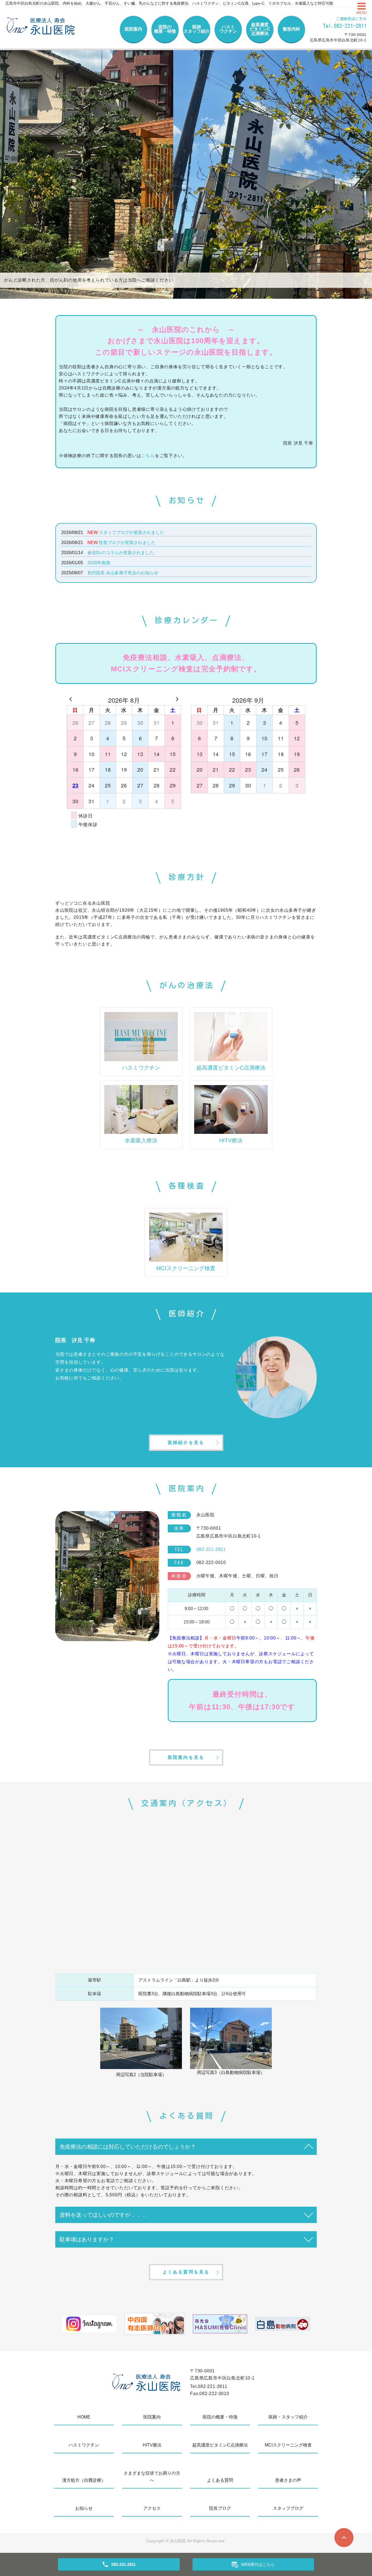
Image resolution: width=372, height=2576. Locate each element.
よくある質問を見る (186, 2272)
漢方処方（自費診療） (84, 2480)
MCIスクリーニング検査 (288, 2445)
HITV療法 (152, 2445)
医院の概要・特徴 (165, 29)
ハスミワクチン (228, 29)
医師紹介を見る (186, 1443)
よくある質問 (220, 2480)
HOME (84, 2417)
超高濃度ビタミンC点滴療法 (260, 29)
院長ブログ (220, 2508)
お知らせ (84, 2508)
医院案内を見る (186, 1757)
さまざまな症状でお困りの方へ (152, 2477)
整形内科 (291, 29)
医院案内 (133, 29)
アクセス (152, 2508)
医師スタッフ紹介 (197, 29)
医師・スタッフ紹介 (288, 2417)
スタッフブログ (288, 2508)
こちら (148, 456)
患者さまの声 (288, 2480)
